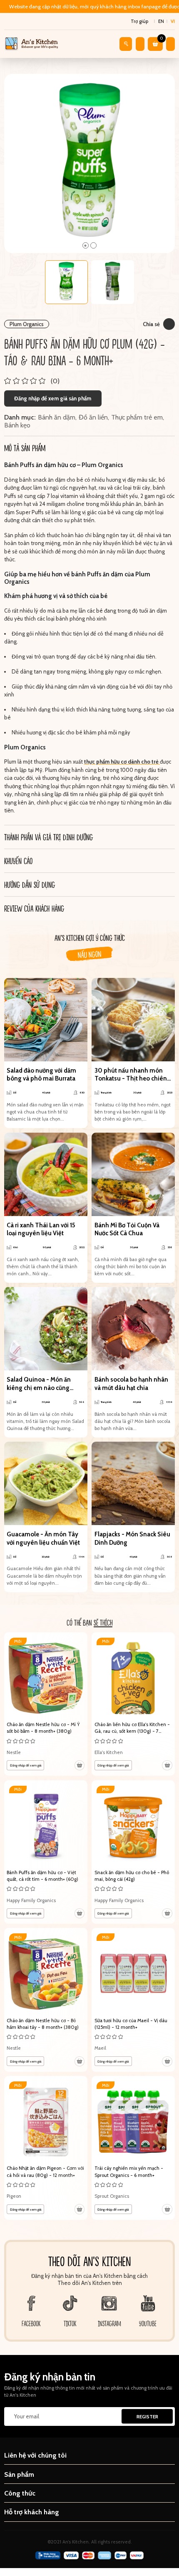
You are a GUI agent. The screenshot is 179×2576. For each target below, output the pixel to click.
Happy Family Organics (31, 1900)
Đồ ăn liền (93, 417)
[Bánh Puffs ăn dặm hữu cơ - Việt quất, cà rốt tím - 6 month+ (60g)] (46, 1852)
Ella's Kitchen (109, 1752)
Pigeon (14, 2196)
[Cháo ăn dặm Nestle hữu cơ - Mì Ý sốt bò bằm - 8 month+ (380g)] (46, 1704)
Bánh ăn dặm (57, 417)
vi (173, 21)
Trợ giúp (139, 21)
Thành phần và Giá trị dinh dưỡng (48, 837)
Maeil (100, 2048)
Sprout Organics (112, 2196)
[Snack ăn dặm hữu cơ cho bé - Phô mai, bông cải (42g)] (133, 1852)
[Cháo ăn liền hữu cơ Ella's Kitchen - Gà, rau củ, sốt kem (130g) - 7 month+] (133, 1704)
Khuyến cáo (18, 861)
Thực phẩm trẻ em (137, 417)
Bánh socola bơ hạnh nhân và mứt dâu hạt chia (131, 1384)
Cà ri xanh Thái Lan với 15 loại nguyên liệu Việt (41, 1229)
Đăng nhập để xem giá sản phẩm (53, 398)
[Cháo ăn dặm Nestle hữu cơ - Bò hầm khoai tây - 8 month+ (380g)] (46, 2000)
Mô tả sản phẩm (25, 448)
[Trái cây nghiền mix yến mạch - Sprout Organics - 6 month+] (133, 2148)
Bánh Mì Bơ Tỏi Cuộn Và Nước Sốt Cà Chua (127, 1229)
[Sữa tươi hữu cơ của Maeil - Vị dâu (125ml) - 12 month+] (133, 2000)
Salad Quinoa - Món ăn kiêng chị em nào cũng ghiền (39, 1384)
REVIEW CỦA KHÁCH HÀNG (34, 908)
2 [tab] (93, 245)
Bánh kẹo (17, 425)
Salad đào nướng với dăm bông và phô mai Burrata (41, 1075)
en (161, 21)
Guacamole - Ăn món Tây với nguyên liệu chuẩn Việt (43, 1538)
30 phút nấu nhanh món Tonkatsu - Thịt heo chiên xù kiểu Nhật (131, 1075)
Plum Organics (27, 324)
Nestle (14, 1752)
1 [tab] (86, 245)
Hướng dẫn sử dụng (30, 885)
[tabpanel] (90, 163)
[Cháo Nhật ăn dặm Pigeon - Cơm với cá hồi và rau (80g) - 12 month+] (46, 2148)
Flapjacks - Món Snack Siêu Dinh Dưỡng (132, 1538)
